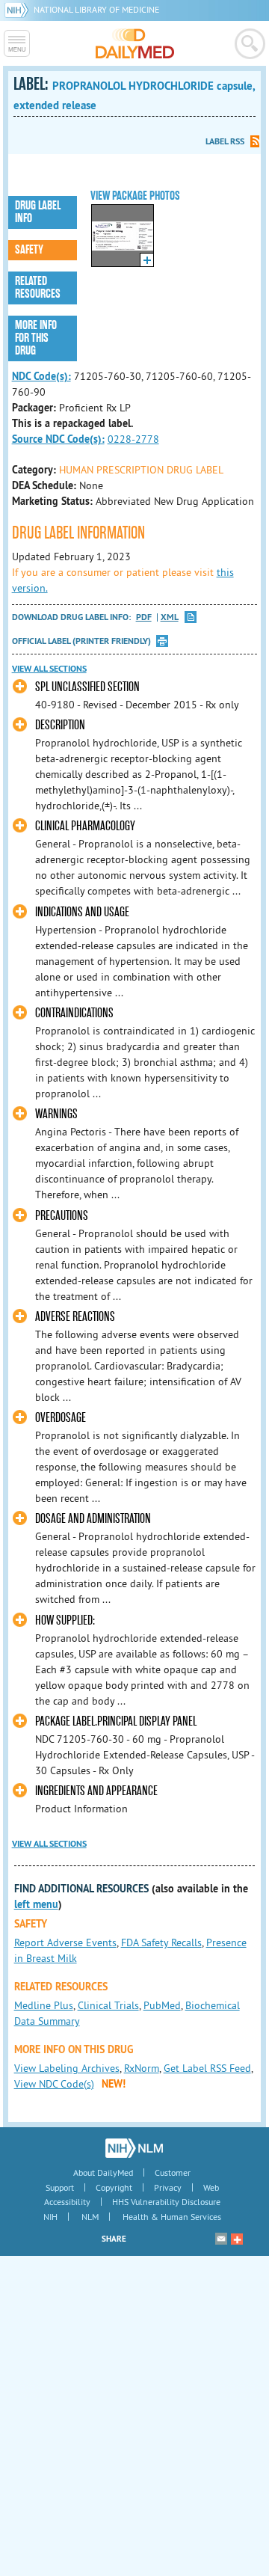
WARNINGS (56, 1114)
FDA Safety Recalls (161, 1942)
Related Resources (38, 288)
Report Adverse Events (65, 1942)
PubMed (162, 2005)
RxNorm (142, 2068)
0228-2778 (133, 439)
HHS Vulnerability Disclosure (166, 2202)
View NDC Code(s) (54, 2084)
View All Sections (49, 669)
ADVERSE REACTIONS (75, 1317)
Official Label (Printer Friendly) (81, 641)
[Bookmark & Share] (237, 2239)
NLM (90, 2217)
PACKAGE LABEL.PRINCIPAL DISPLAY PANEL (116, 1721)
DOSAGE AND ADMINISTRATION (93, 1519)
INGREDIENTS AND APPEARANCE (96, 1791)
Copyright (114, 2187)
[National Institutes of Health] (19, 9)
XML (170, 617)
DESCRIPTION (60, 725)
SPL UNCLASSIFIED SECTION (87, 687)
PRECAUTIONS (62, 1216)
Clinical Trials (108, 2005)
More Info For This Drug (36, 338)
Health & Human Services (172, 2217)
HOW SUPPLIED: (65, 1620)
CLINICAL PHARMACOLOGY (85, 826)
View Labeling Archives (67, 2068)
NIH (50, 2217)
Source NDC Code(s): (58, 439)
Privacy (168, 2187)
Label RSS (225, 141)
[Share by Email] (221, 2239)
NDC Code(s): (41, 376)
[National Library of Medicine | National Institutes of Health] (134, 2148)
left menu (36, 1904)
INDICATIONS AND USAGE (82, 912)
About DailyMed (103, 2172)
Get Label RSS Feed (207, 2068)
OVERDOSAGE (61, 1418)
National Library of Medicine (96, 9)
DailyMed (135, 43)
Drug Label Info (38, 212)
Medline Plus (44, 2005)
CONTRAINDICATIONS (74, 1013)
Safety (29, 250)
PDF (144, 617)
